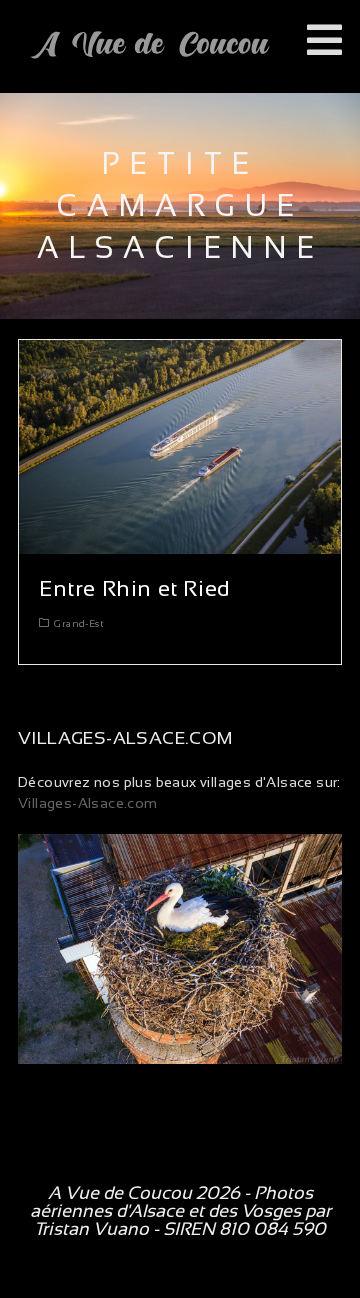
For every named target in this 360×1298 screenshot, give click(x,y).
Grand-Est (79, 623)
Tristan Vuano (91, 1229)
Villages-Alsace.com (88, 803)
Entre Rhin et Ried (135, 588)
